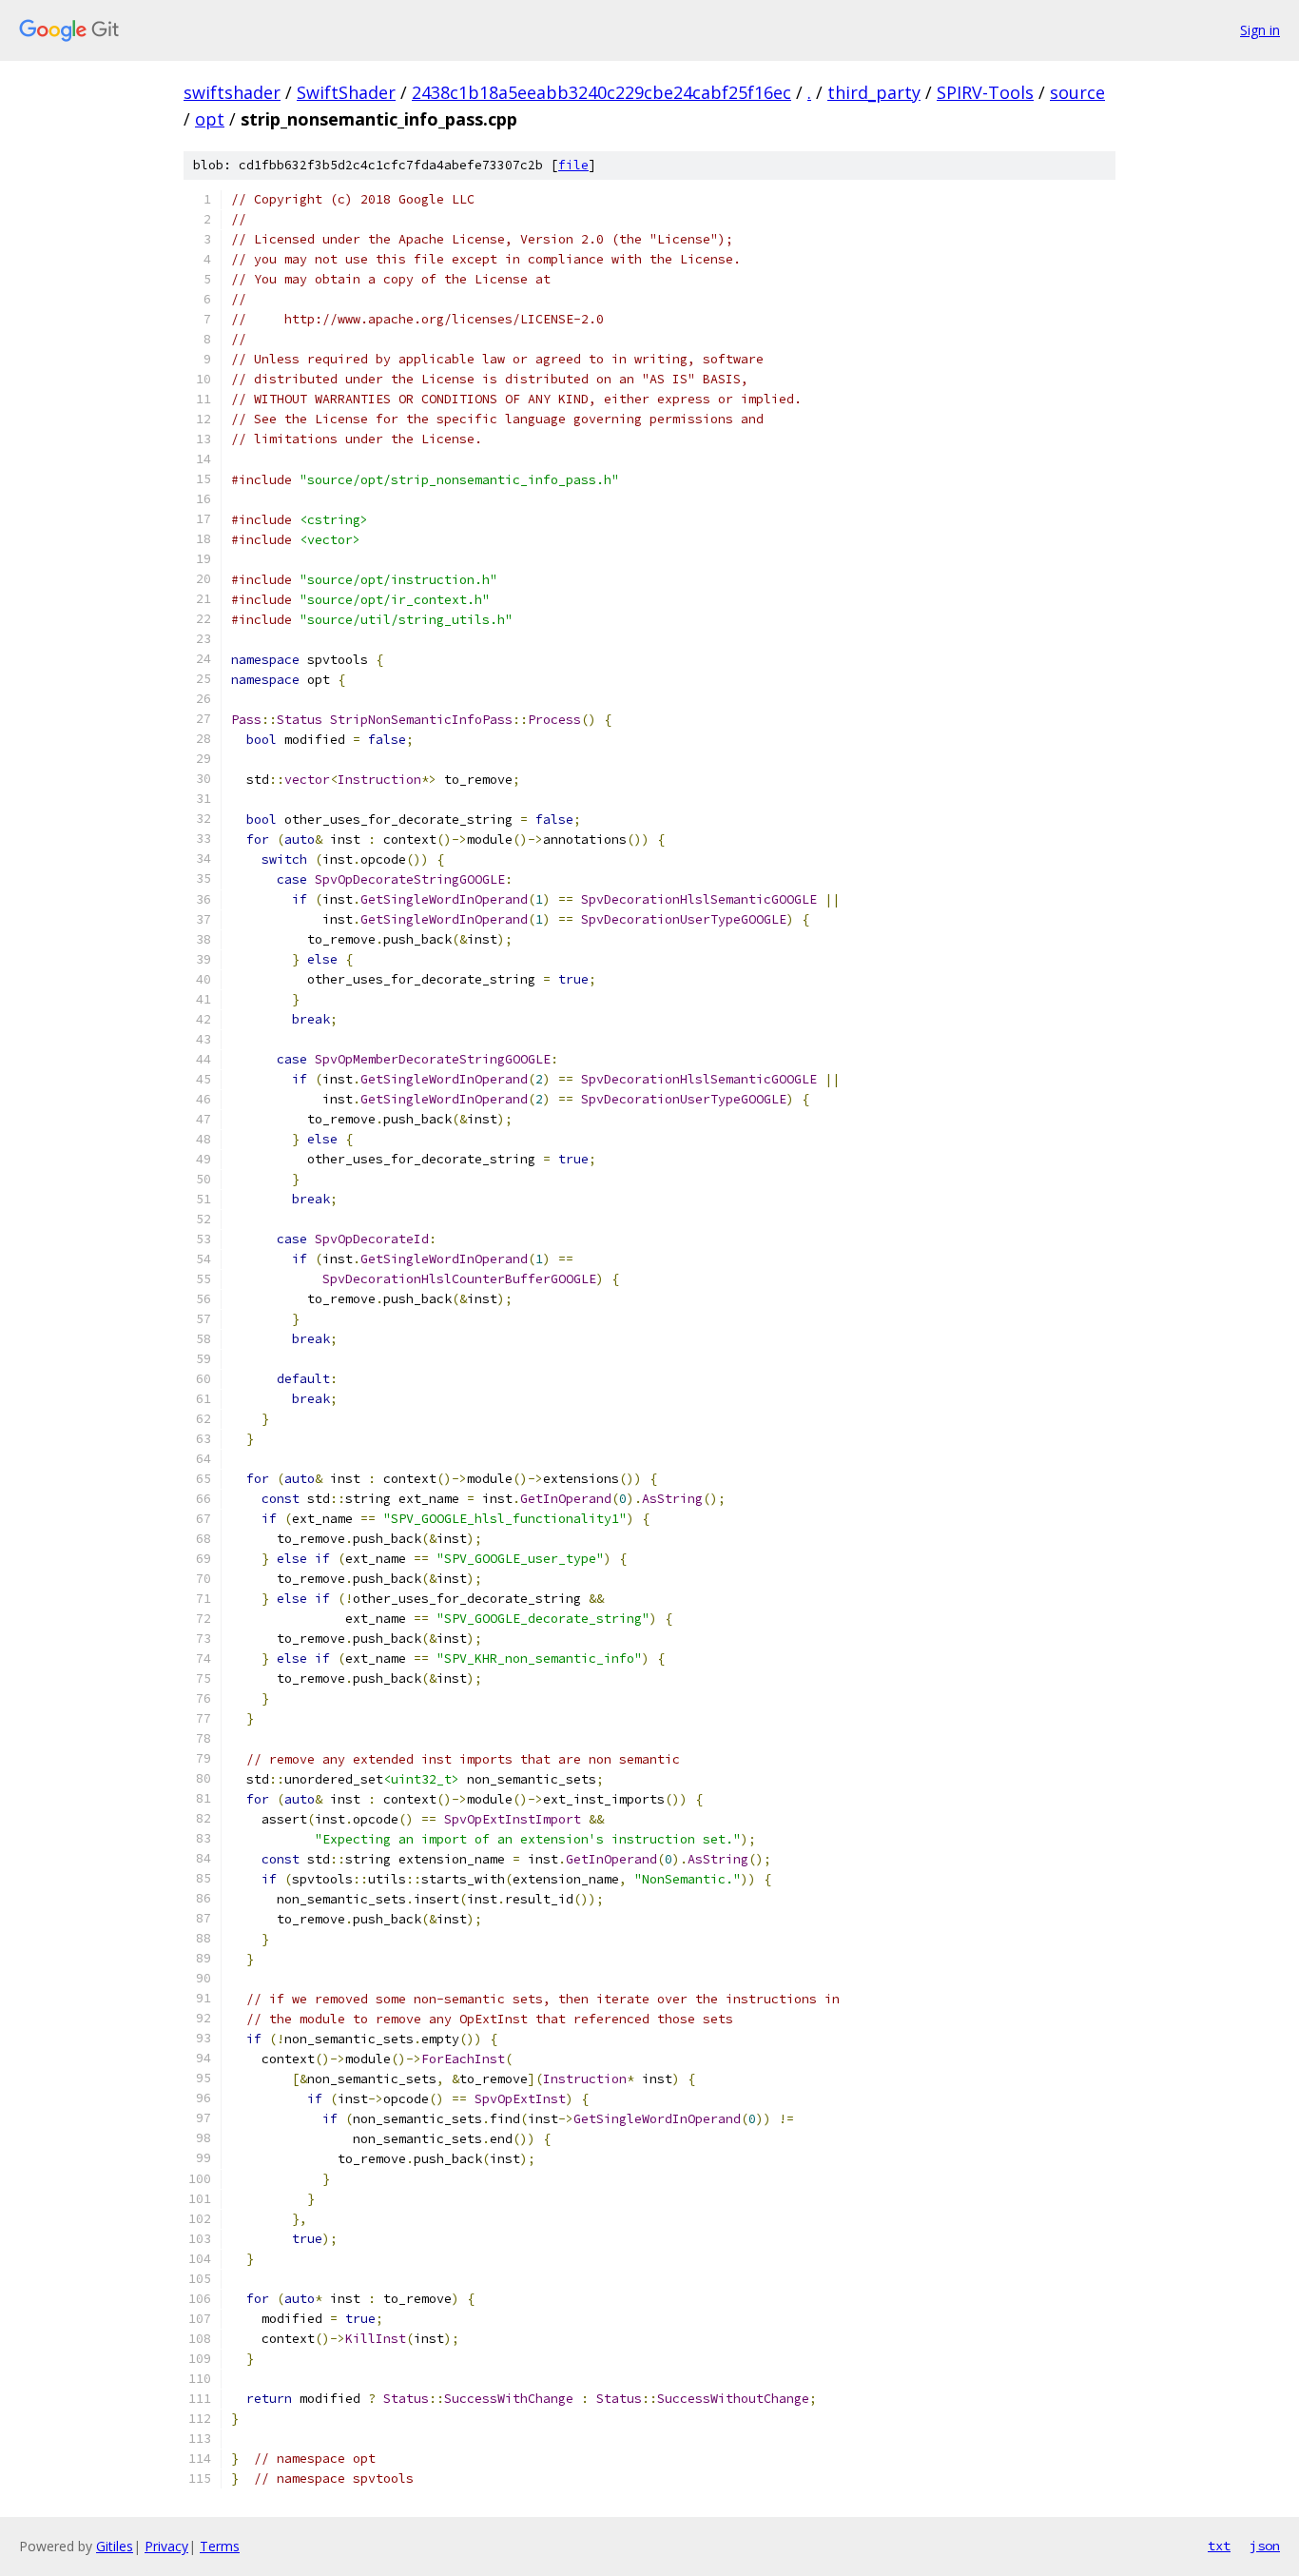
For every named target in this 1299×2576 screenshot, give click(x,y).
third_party (874, 92)
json (1265, 2546)
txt (1219, 2546)
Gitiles (115, 2546)
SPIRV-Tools (985, 92)
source (1077, 92)
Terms (220, 2546)
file (573, 165)
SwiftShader (346, 92)
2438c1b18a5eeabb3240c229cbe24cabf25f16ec (601, 92)
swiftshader (232, 92)
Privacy (166, 2546)
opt (210, 119)
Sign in (1260, 30)
